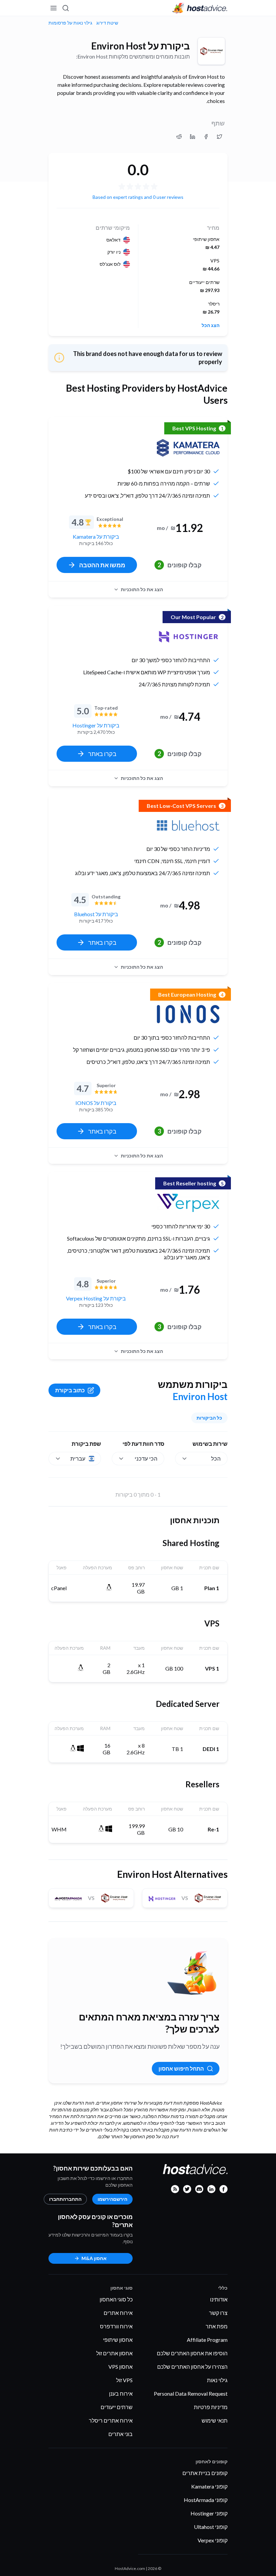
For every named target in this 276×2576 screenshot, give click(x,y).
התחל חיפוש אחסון (181, 2068)
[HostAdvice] (200, 8)
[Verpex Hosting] (188, 1203)
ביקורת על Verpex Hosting (96, 1298)
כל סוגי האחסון (116, 2299)
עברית (78, 1458)
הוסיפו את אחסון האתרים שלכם (192, 2353)
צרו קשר (218, 2313)
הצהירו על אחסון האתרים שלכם (192, 2367)
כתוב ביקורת (70, 1390)
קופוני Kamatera (209, 2486)
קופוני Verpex (213, 2540)
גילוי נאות (217, 2380)
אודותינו (219, 2299)
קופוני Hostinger (209, 2513)
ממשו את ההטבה (102, 565)
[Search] (66, 8)
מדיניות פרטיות (211, 2407)
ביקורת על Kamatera (96, 536)
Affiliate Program (207, 2340)
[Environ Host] (211, 51)
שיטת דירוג (107, 23)
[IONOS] (188, 1014)
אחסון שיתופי (118, 2340)
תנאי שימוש (215, 2420)
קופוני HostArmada (206, 2500)
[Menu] (54, 8)
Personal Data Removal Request (191, 2393)
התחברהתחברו (65, 2199)
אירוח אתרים (118, 2313)
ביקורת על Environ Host (141, 46)
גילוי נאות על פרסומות (70, 23)
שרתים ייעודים (117, 2407)
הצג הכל (211, 325)
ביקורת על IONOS (96, 1103)
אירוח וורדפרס (116, 2326)
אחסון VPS (120, 2367)
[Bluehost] (188, 825)
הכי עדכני (146, 1458)
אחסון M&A (94, 2258)
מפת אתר (217, 2326)
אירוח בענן (121, 2393)
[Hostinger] (188, 637)
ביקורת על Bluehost (96, 914)
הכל (216, 1458)
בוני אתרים (120, 2434)
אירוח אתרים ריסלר (111, 2420)
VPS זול (124, 2380)
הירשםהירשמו (112, 2199)
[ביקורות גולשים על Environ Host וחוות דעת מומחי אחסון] (219, 137)
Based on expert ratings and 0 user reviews (138, 197)
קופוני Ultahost (211, 2527)
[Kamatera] (188, 448)
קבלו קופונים (180, 565)
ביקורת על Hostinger (96, 725)
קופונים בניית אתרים (205, 2473)
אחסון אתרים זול (114, 2353)
